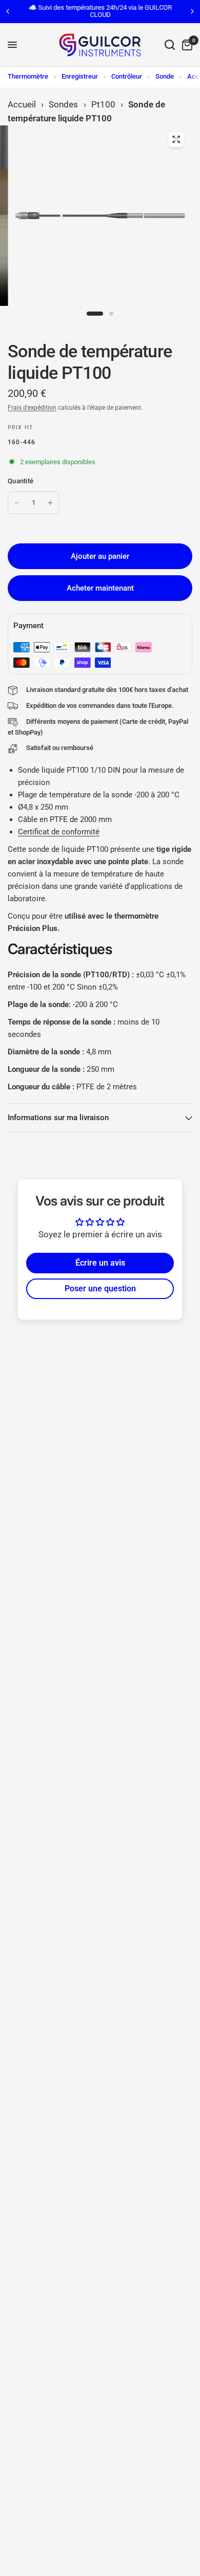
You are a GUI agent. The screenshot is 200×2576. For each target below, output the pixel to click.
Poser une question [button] (100, 1289)
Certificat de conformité (59, 832)
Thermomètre (28, 76)
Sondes (63, 104)
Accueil (22, 104)
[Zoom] (176, 139)
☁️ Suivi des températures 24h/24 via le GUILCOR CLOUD (100, 11)
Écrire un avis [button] (100, 1263)
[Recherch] (170, 45)
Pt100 (103, 104)
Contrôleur (127, 76)
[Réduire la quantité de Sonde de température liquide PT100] (16, 503)
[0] (185, 45)
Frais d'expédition (32, 408)
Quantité (21, 481)
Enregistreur (80, 76)
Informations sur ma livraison (58, 1118)
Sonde (165, 76)
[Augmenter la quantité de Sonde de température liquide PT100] (50, 503)
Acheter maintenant (100, 588)
